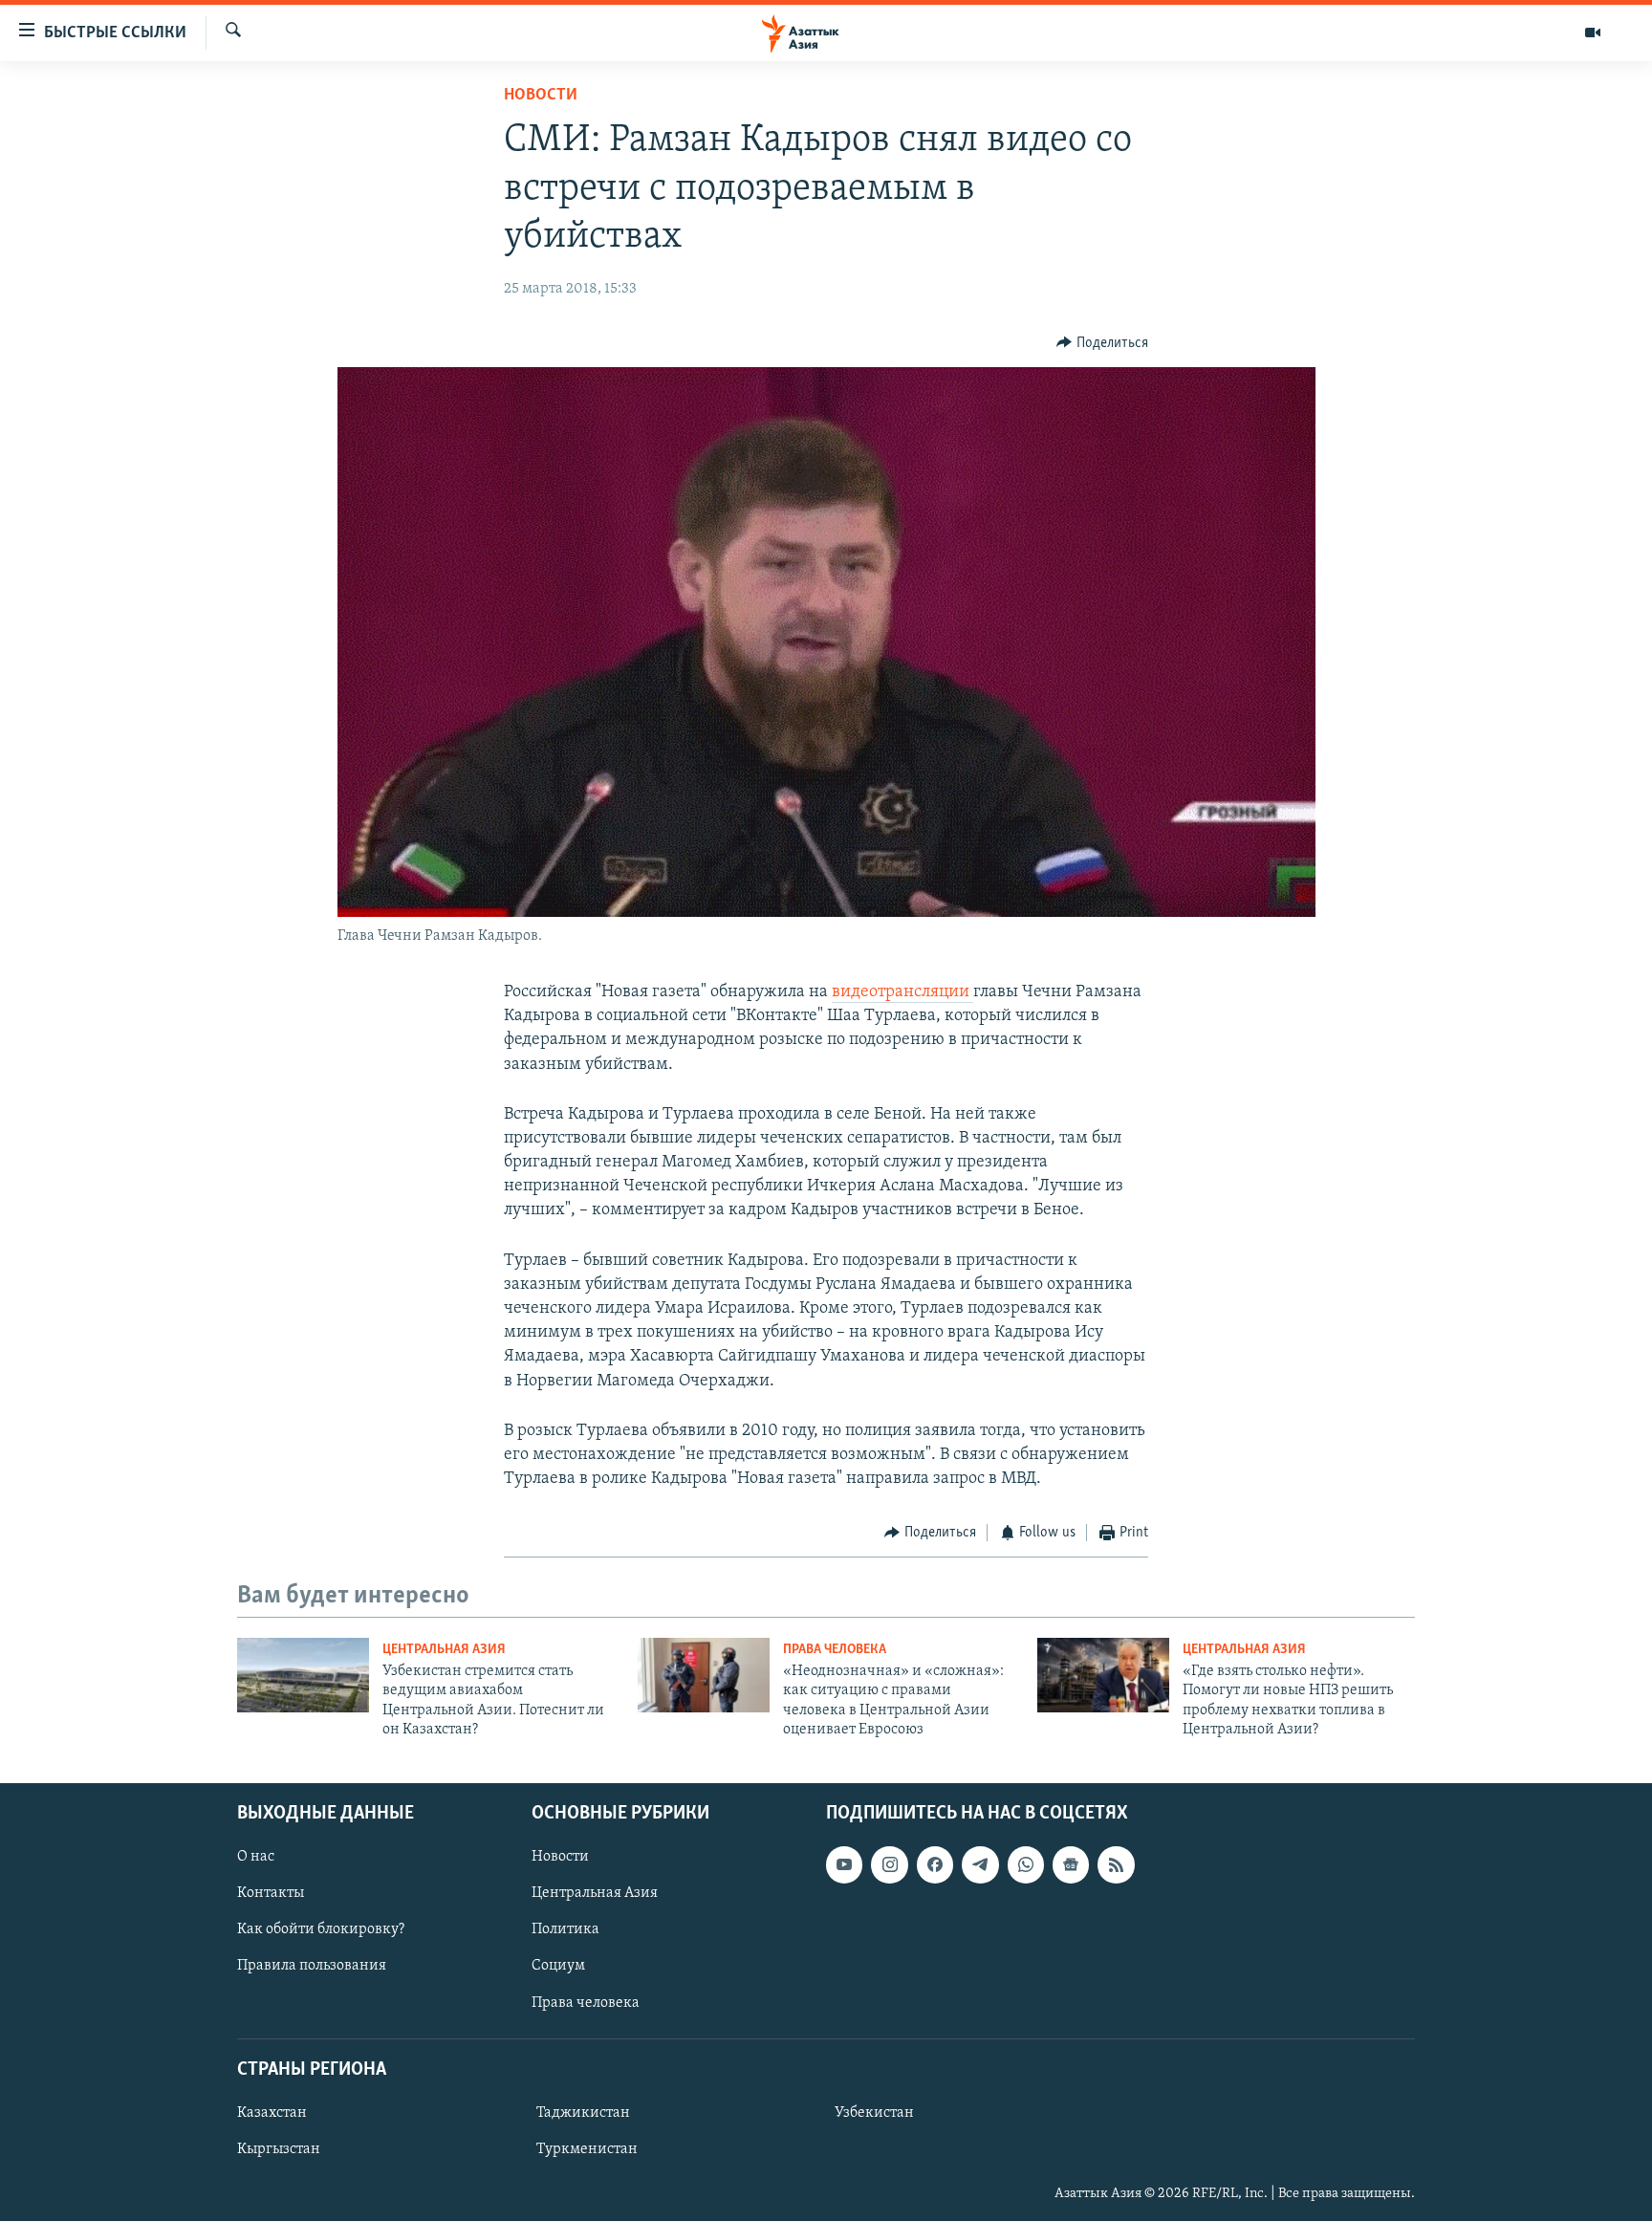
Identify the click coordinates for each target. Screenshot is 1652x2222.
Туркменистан (587, 2149)
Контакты (271, 1894)
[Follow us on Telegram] (980, 1865)
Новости (541, 96)
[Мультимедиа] (1593, 33)
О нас (256, 1858)
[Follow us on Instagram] (889, 1865)
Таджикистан (583, 2113)
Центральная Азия (444, 1650)
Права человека (835, 1650)
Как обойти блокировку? (321, 1930)
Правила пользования (312, 1967)
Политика (565, 1930)
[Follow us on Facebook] (935, 1865)
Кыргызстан (279, 2149)
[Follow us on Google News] (1071, 1865)
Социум (558, 1967)
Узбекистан (874, 2113)
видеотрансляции (902, 992)
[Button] (1102, 343)
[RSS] (1116, 1865)
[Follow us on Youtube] (844, 1865)
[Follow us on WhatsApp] (1026, 1865)
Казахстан (272, 2113)
